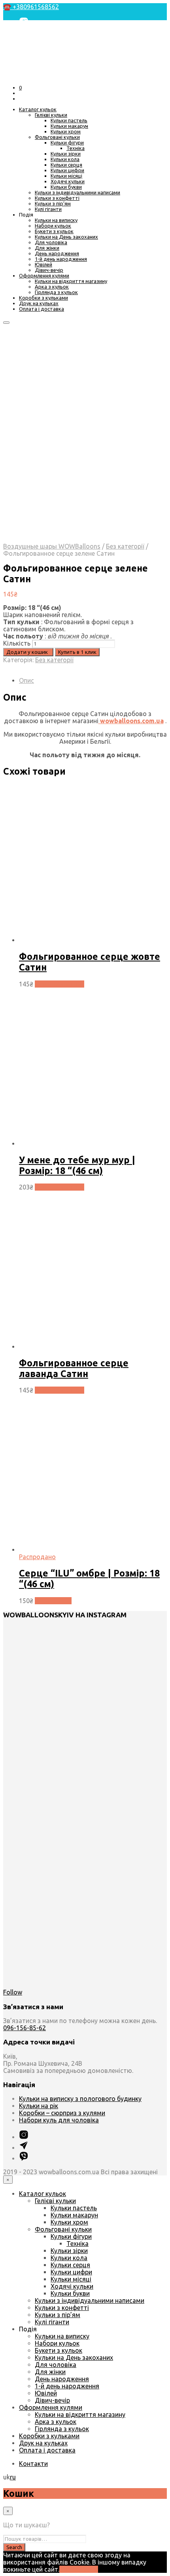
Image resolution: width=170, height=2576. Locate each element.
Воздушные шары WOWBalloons (52, 546)
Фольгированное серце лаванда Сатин (74, 1368)
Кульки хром (66, 131)
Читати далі (53, 1601)
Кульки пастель (69, 120)
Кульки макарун (69, 126)
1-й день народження (61, 259)
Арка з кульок (52, 287)
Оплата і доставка (42, 309)
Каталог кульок (38, 109)
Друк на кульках (39, 303)
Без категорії (125, 546)
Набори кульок (53, 226)
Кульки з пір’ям (53, 203)
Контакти (33, 2464)
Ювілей (43, 264)
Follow (13, 1992)
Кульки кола (65, 159)
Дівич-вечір (49, 270)
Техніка (76, 148)
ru (13, 2477)
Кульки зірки (66, 154)
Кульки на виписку (56, 220)
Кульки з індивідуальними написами (77, 192)
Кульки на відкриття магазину (71, 281)
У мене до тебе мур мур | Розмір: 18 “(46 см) (77, 1165)
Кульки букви (66, 187)
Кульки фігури (67, 142)
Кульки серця (66, 165)
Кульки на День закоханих (66, 237)
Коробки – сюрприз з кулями (62, 2113)
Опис (26, 680)
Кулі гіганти (48, 209)
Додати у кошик (59, 984)
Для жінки (47, 248)
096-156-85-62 (25, 2028)
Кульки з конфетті (57, 198)
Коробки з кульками (43, 298)
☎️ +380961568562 (31, 7)
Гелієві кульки (51, 115)
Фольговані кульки (57, 137)
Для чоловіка (51, 242)
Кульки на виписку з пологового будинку (80, 2099)
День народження (57, 253)
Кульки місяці (66, 176)
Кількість (17, 643)
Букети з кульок (54, 231)
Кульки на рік (39, 2106)
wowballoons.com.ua (131, 721)
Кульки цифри (67, 170)
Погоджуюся (79, 2569)
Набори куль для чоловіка (59, 2120)
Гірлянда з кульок (56, 292)
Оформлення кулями (44, 275)
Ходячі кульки (68, 181)
